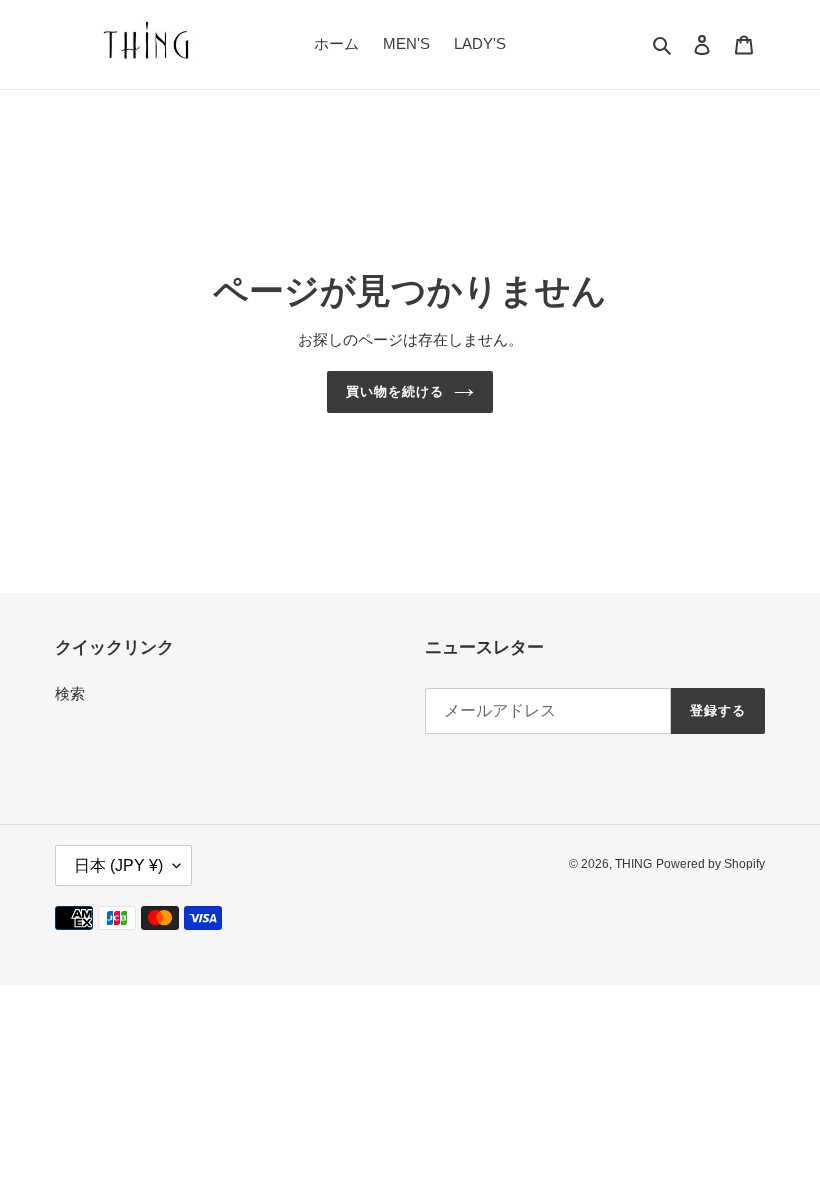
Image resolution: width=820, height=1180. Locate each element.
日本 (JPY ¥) (118, 865)
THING (633, 864)
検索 (70, 693)
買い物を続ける (395, 391)
